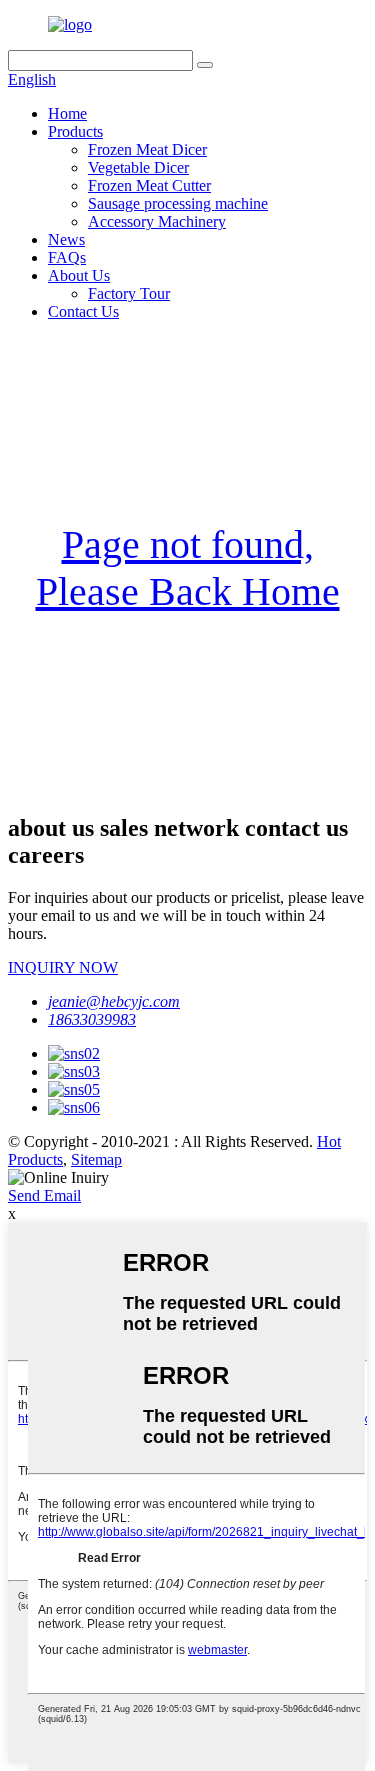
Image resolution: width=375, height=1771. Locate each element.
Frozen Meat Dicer (147, 149)
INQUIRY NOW (63, 967)
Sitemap (96, 1159)
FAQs (67, 257)
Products (75, 131)
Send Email (44, 1195)
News (66, 239)
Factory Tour (129, 293)
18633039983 (92, 1019)
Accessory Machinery (157, 221)
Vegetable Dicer (138, 167)
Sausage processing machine (178, 203)
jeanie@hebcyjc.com (114, 1001)
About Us (79, 275)
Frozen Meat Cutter (149, 185)
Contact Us (83, 311)
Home (67, 113)
